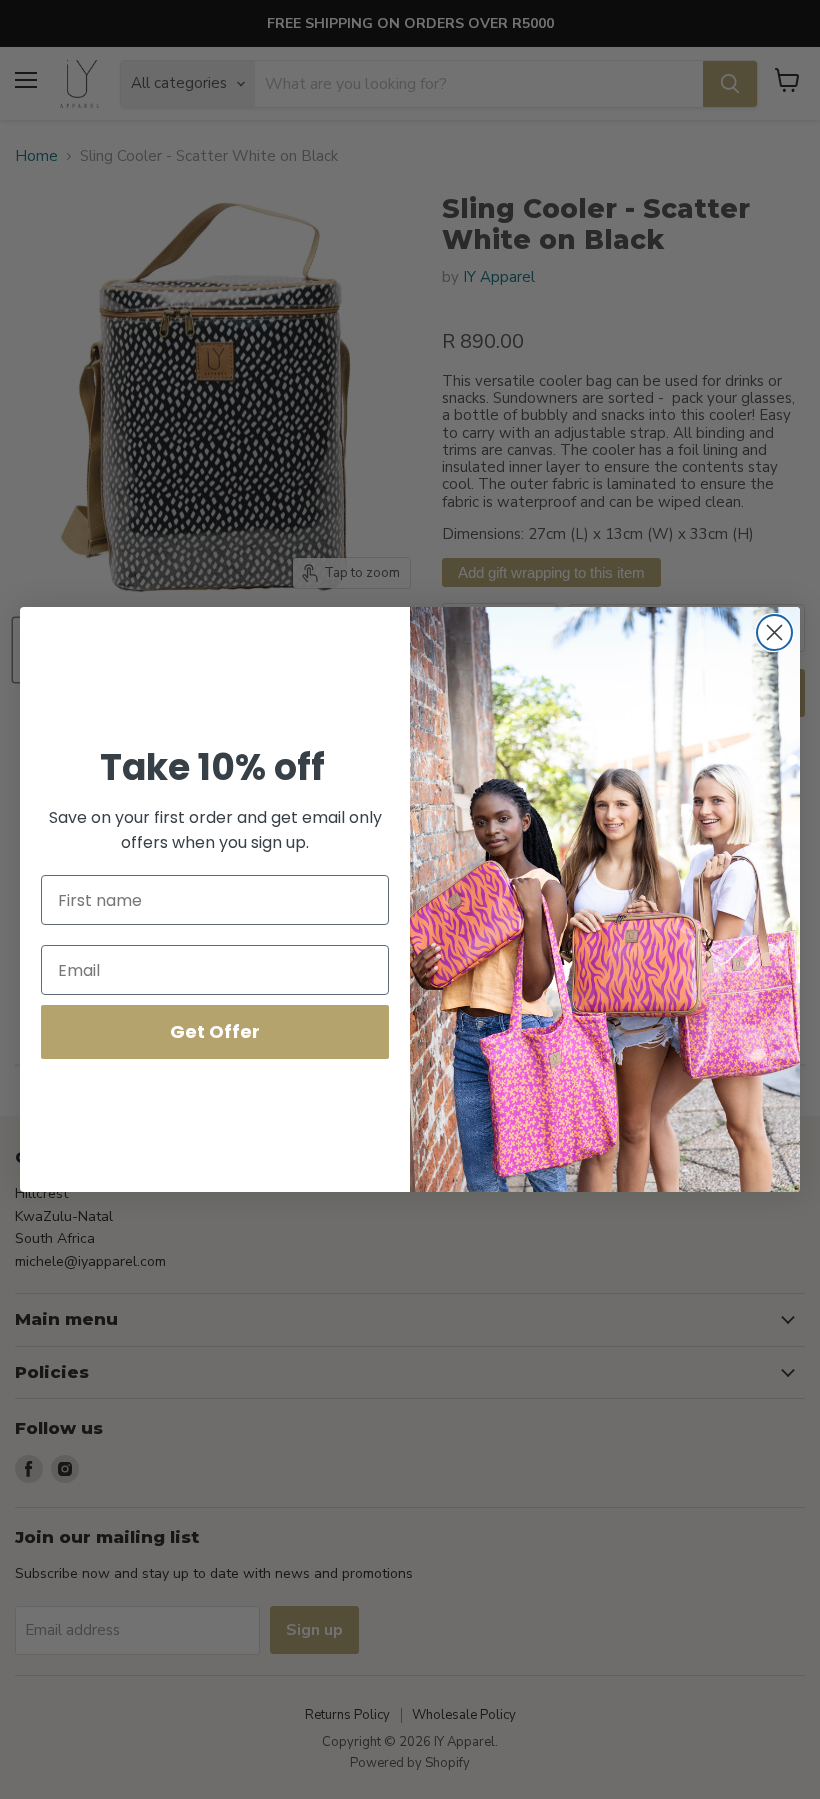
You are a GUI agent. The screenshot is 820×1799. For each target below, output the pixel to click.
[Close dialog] (774, 632)
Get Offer (215, 1031)
